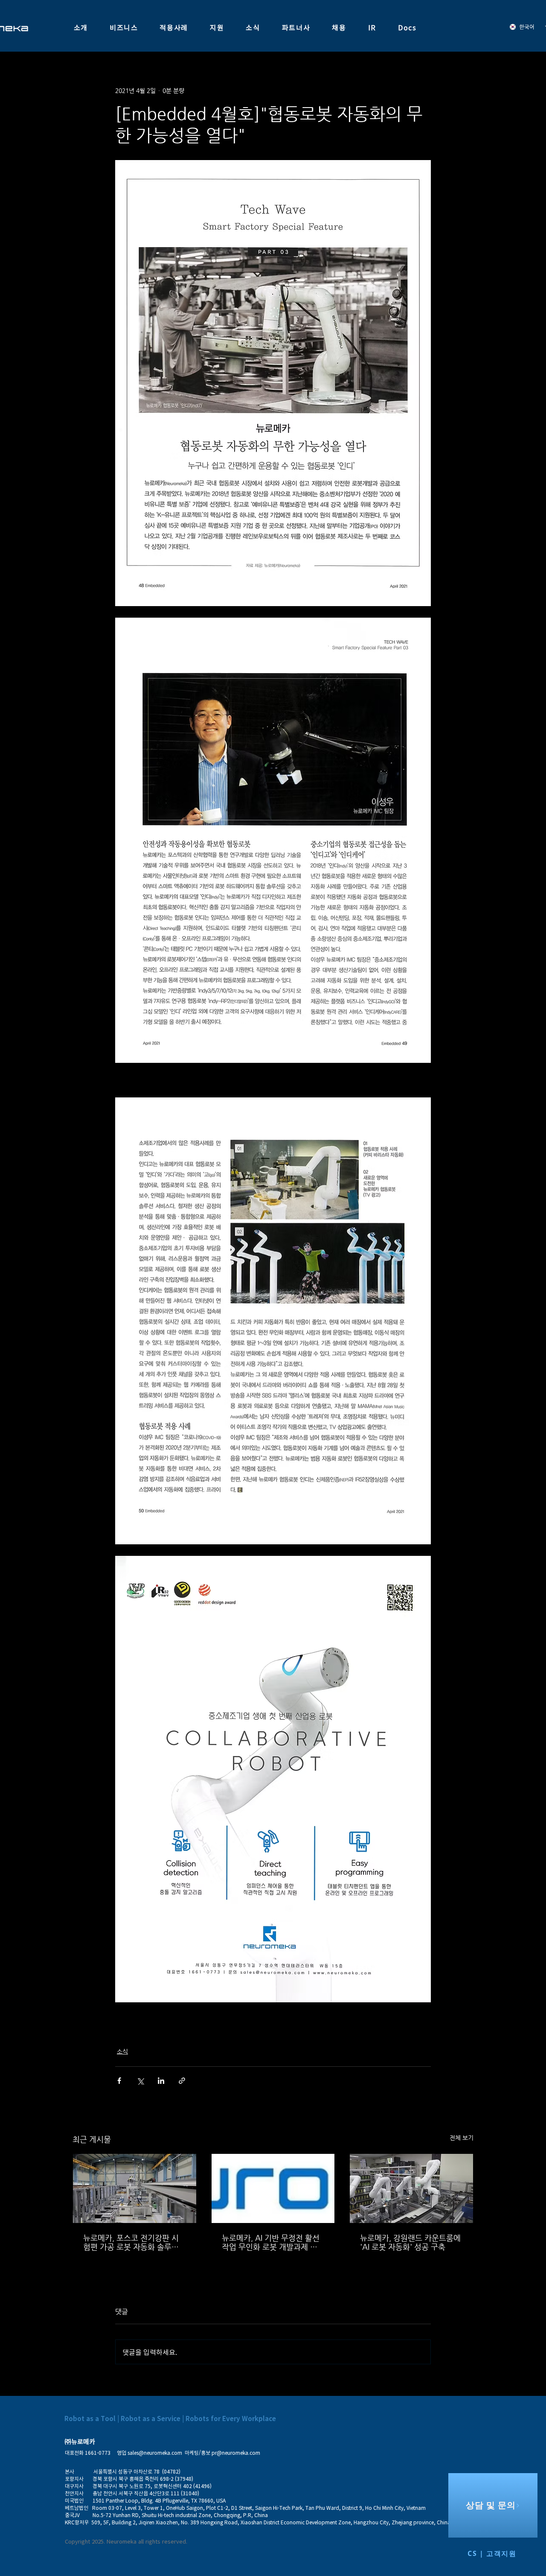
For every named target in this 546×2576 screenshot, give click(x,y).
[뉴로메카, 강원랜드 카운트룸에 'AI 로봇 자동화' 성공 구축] (411, 2188)
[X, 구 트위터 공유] (140, 2081)
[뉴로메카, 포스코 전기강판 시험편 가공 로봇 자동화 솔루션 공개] (135, 2188)
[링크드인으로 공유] (161, 2081)
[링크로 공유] (182, 2081)
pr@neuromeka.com (236, 2453)
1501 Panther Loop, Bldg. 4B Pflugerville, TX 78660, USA (159, 2500)
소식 (122, 2051)
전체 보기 (462, 2138)
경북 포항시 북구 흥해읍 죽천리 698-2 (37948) (140, 2479)
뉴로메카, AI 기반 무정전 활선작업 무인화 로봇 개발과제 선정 (271, 2242)
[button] (81, 28)
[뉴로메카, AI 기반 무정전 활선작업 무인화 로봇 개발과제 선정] (273, 2188)
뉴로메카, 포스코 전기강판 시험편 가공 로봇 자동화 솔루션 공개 (131, 2242)
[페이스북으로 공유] (119, 2081)
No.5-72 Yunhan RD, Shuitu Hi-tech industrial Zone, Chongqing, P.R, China (180, 2515)
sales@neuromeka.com (155, 2453)
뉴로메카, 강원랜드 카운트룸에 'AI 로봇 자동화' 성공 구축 (410, 2242)
